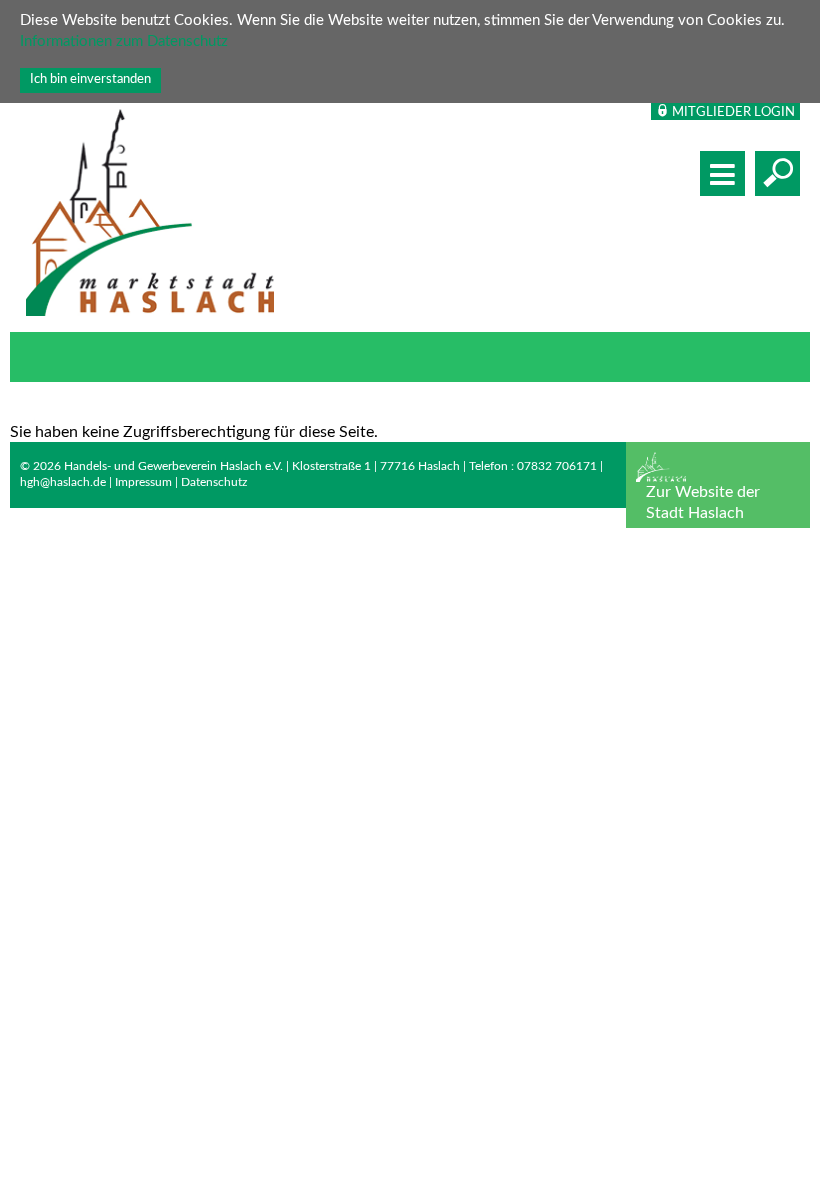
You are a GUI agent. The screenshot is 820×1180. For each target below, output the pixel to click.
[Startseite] (150, 215)
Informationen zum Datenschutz (124, 41)
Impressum (143, 482)
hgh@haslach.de (63, 482)
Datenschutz (214, 482)
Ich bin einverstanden (90, 79)
